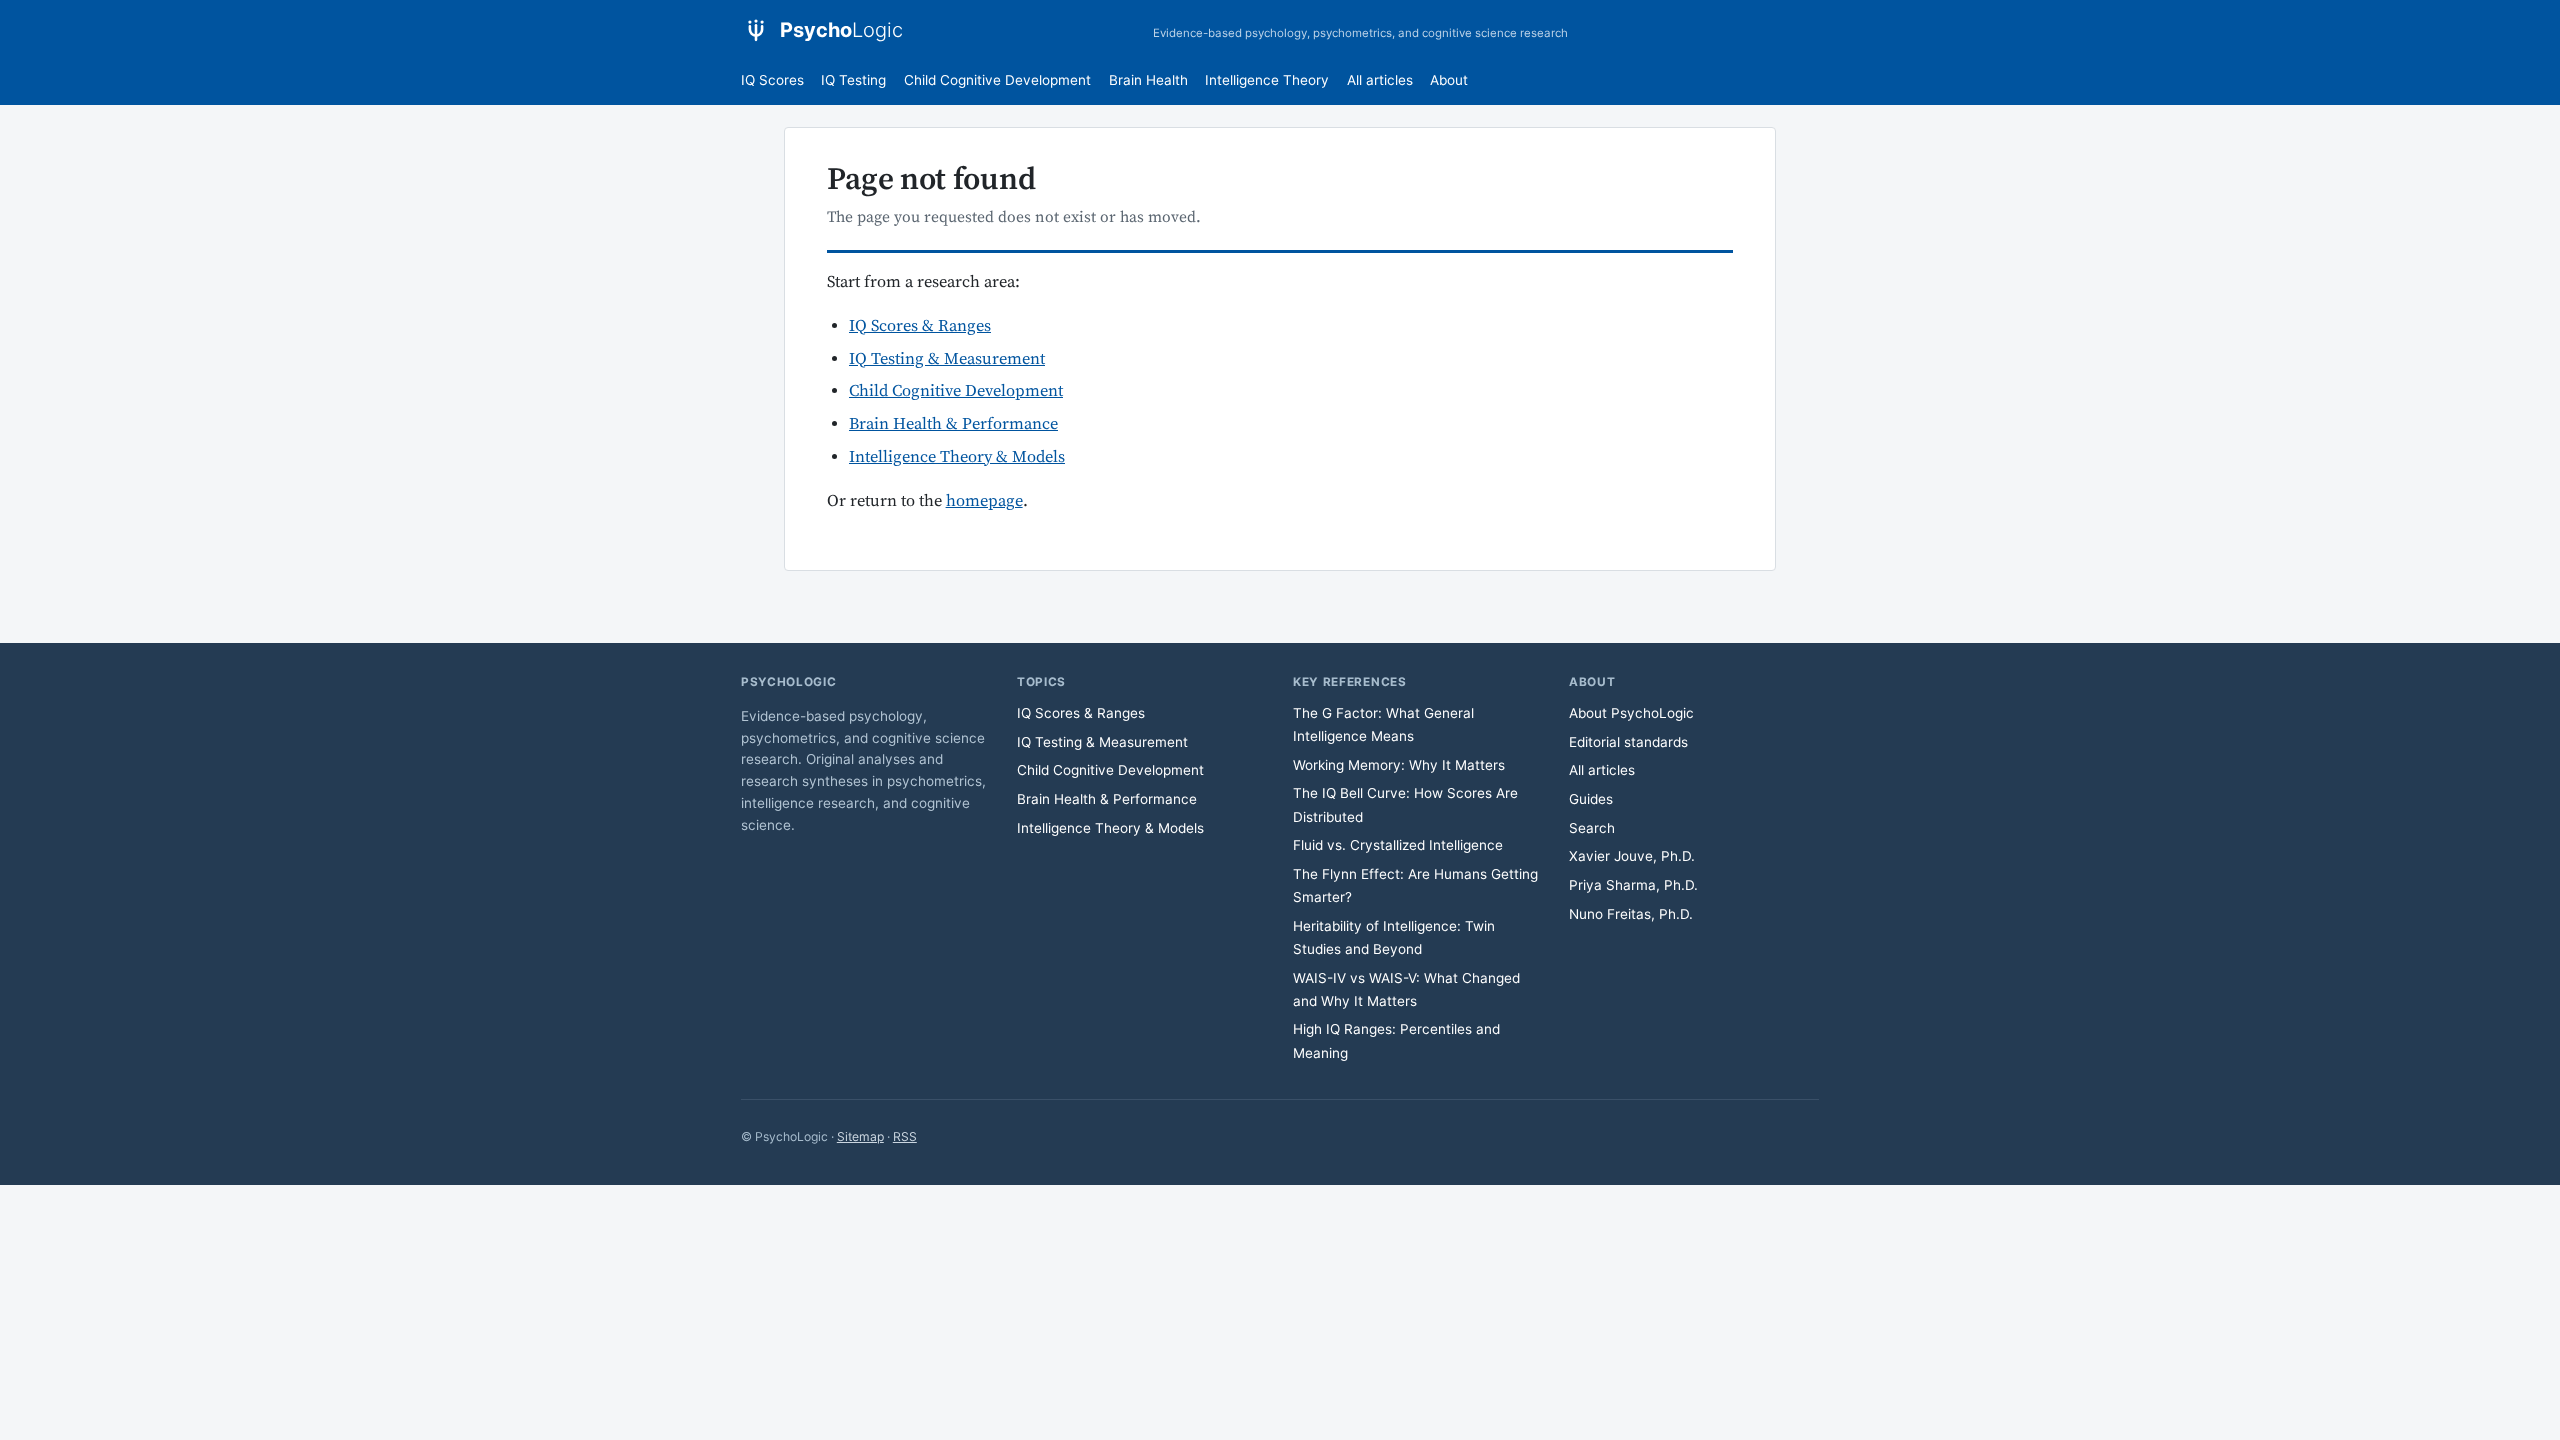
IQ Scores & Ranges (920, 326)
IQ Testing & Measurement (947, 359)
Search (1592, 828)
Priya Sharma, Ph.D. (1633, 885)
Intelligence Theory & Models (957, 457)
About (1449, 80)
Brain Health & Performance (953, 424)
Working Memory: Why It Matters (1399, 765)
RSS (905, 1136)
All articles (1380, 80)
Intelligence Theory (1267, 80)
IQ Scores (772, 80)
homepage (984, 501)
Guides (1591, 799)
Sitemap (860, 1136)
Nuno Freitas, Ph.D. (1631, 914)
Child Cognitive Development (997, 80)
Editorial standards (1628, 742)
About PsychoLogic (1631, 713)
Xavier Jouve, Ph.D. (1632, 856)
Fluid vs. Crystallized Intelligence (1398, 845)
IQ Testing (853, 80)
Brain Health (1148, 80)
